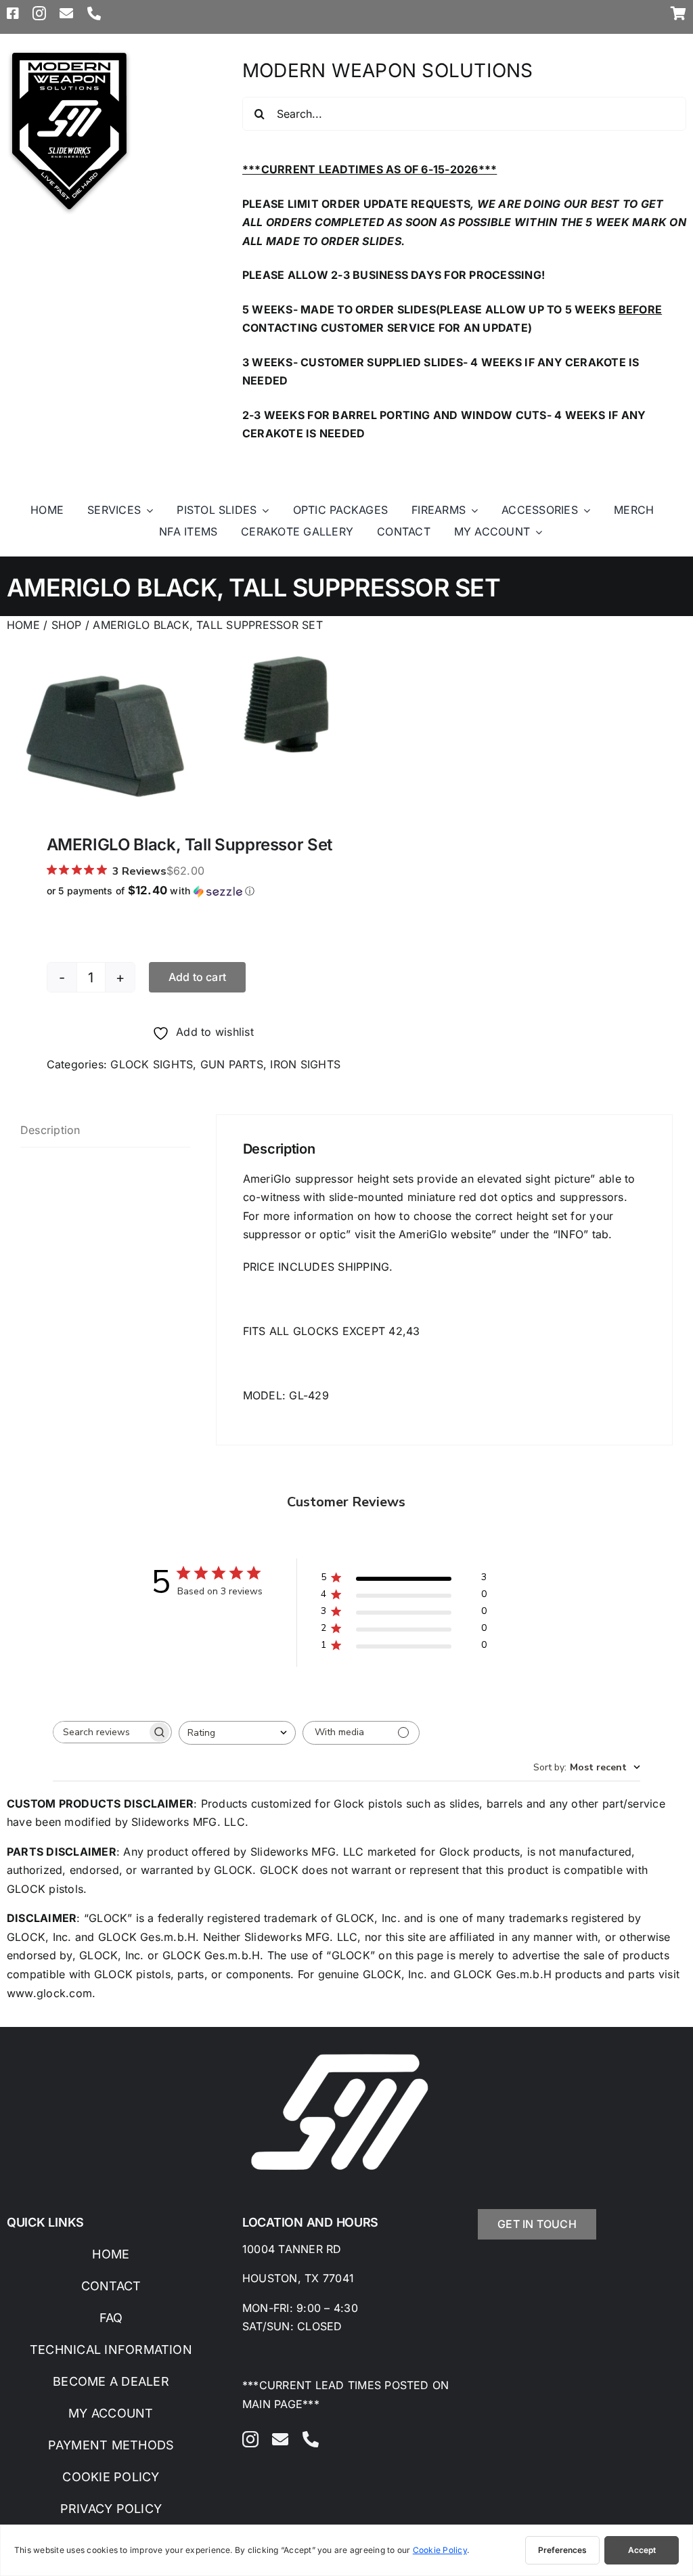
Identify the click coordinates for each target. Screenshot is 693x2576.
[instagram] (39, 14)
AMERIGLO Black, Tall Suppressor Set (207, 625)
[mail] (66, 14)
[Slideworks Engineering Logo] (69, 53)
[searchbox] (100, 1732)
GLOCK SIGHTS (152, 1064)
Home (23, 625)
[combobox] (237, 1733)
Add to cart (198, 977)
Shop (67, 625)
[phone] (94, 14)
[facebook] (13, 14)
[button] (203, 891)
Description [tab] (50, 1130)
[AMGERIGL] (177, 725)
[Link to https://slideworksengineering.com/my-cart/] (678, 14)
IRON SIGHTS (305, 1064)
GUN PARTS (232, 1064)
